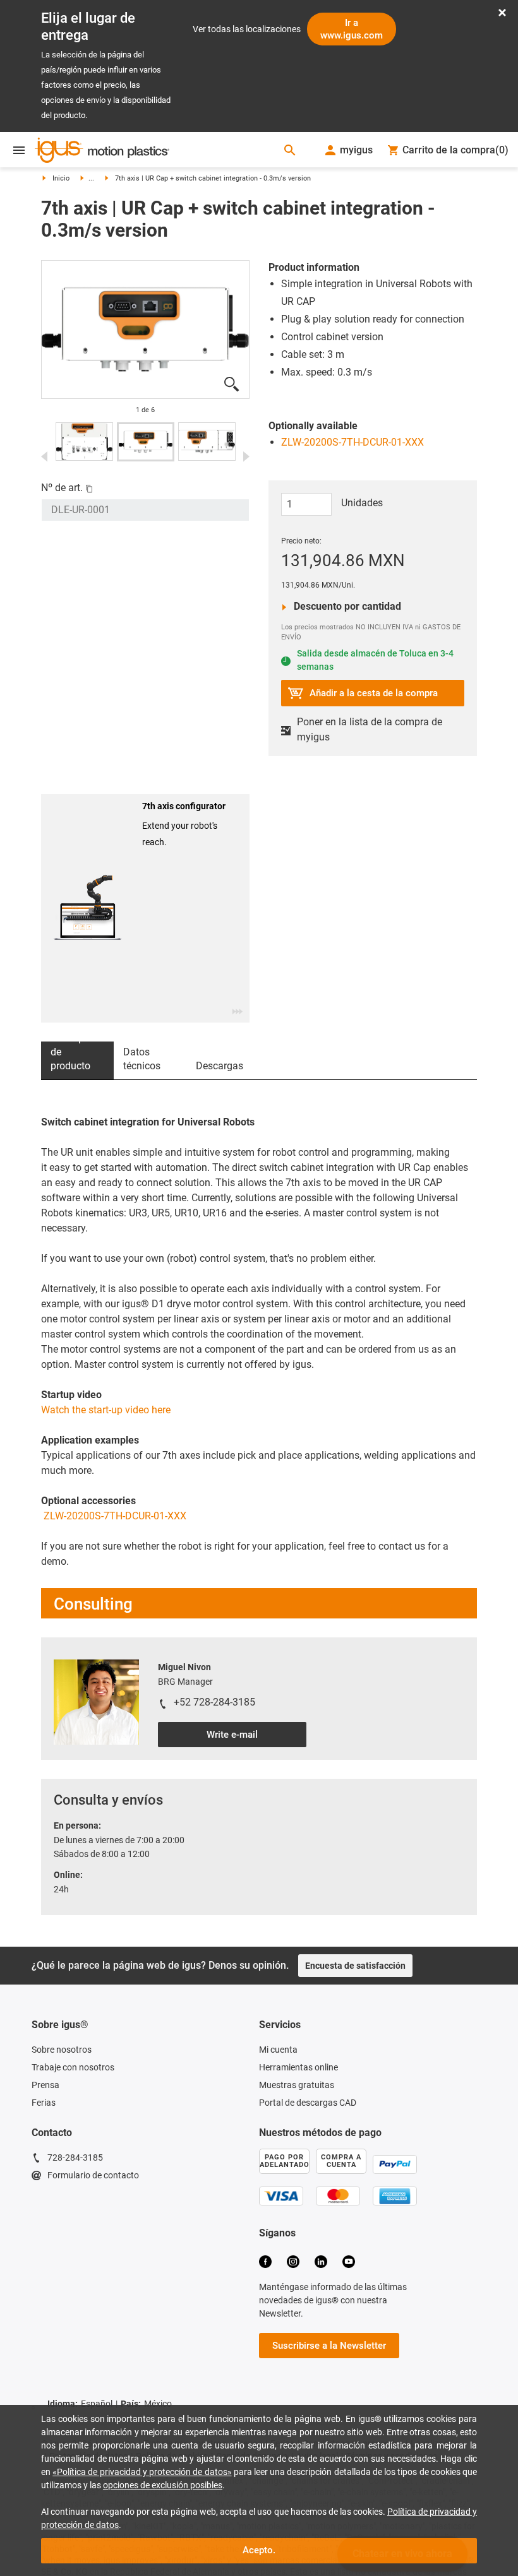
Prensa (45, 2085)
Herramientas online (298, 2067)
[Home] (102, 151)
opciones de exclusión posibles (163, 2485)
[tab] (77, 1060)
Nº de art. (62, 488)
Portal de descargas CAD (308, 2103)
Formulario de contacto (93, 2175)
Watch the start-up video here (106, 1410)
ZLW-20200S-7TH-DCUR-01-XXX (352, 442)
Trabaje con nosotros (73, 2067)
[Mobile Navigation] (19, 150)
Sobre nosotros (62, 2050)
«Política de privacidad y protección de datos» (142, 2472)
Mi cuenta (278, 2050)
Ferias (44, 2103)
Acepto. (259, 2550)
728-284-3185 (75, 2158)
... (91, 178)
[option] (145, 330)
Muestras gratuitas (297, 2085)
